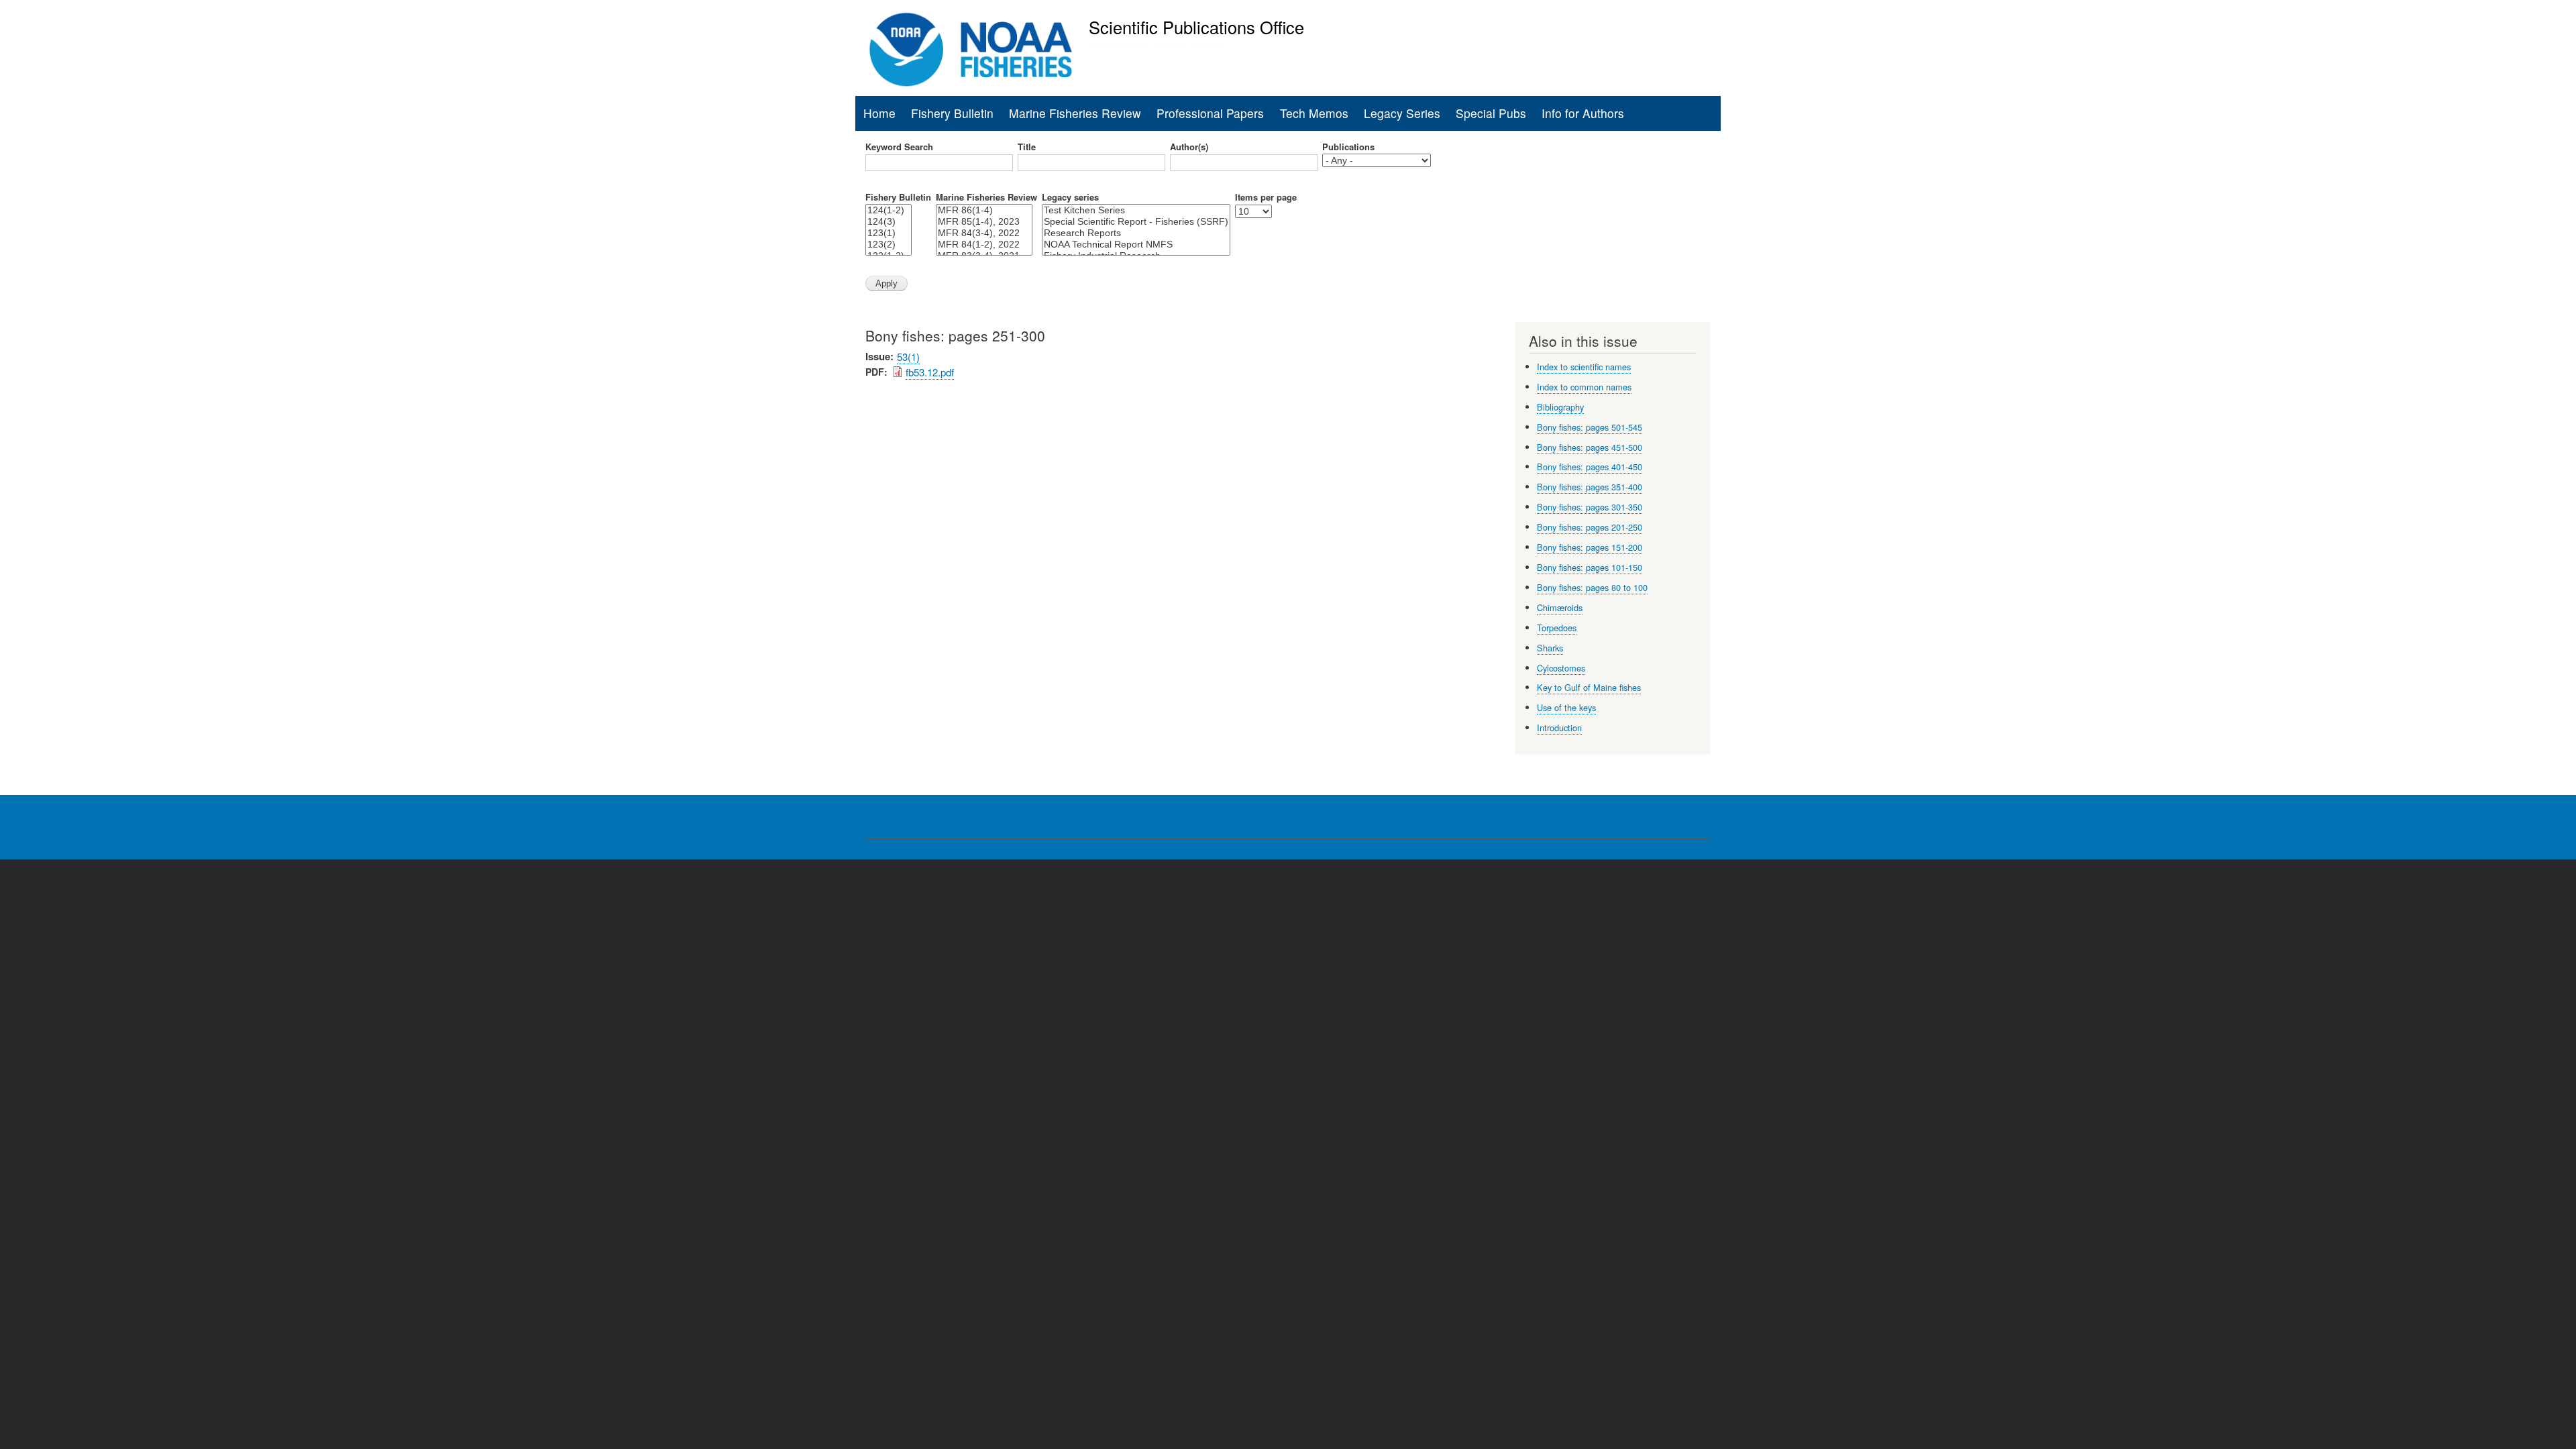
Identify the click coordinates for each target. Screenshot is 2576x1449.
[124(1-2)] (889, 210)
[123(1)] (889, 233)
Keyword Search (899, 147)
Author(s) (1189, 147)
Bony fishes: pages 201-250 (1590, 527)
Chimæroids (1560, 607)
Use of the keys (1566, 707)
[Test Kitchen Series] (1136, 210)
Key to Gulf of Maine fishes (1589, 687)
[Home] (971, 50)
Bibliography (1560, 407)
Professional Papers (1210, 113)
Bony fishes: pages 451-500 (1590, 447)
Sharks (1550, 648)
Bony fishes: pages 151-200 (1590, 547)
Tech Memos (1314, 113)
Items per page (1266, 197)
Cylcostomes (1561, 668)
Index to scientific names (1584, 367)
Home (879, 113)
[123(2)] (889, 245)
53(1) (908, 357)
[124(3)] (889, 222)
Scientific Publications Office (1196, 27)
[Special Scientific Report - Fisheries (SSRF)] (1136, 222)
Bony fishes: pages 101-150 (1590, 567)
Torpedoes (1557, 628)
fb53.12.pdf (930, 372)
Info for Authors (1583, 113)
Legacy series (1070, 197)
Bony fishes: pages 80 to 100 (1592, 587)
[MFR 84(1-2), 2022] (984, 245)
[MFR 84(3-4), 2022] (984, 233)
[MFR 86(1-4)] (984, 210)
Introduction (1559, 728)
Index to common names (1584, 387)
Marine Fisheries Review (1075, 113)
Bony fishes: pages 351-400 (1590, 487)
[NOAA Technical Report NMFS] (1136, 245)
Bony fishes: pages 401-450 (1590, 467)
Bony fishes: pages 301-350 (1590, 507)
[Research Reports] (1136, 233)
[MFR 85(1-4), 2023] (984, 222)
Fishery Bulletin (952, 113)
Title (1027, 147)
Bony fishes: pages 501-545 (1590, 427)
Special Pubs (1491, 113)
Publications (1348, 147)
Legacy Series (1402, 113)
